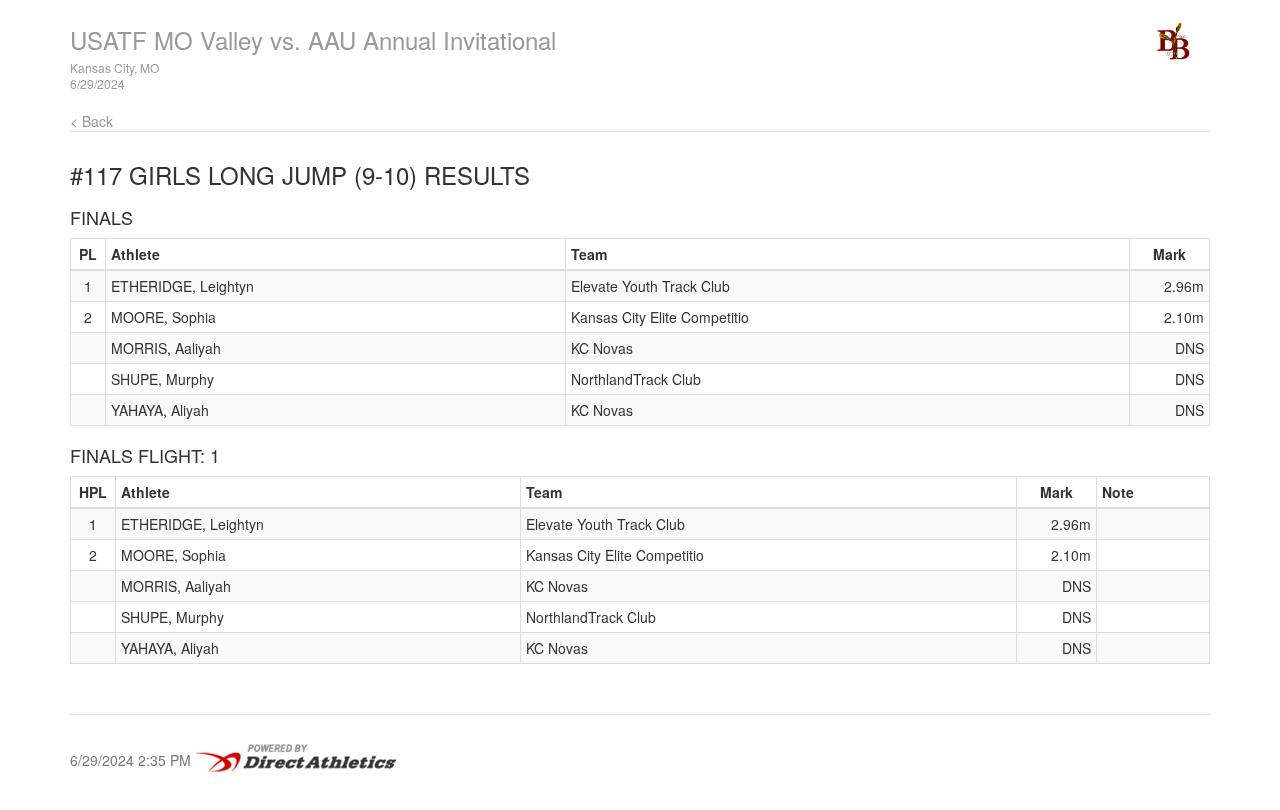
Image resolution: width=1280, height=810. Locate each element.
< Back (91, 121)
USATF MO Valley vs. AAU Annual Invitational (313, 39)
